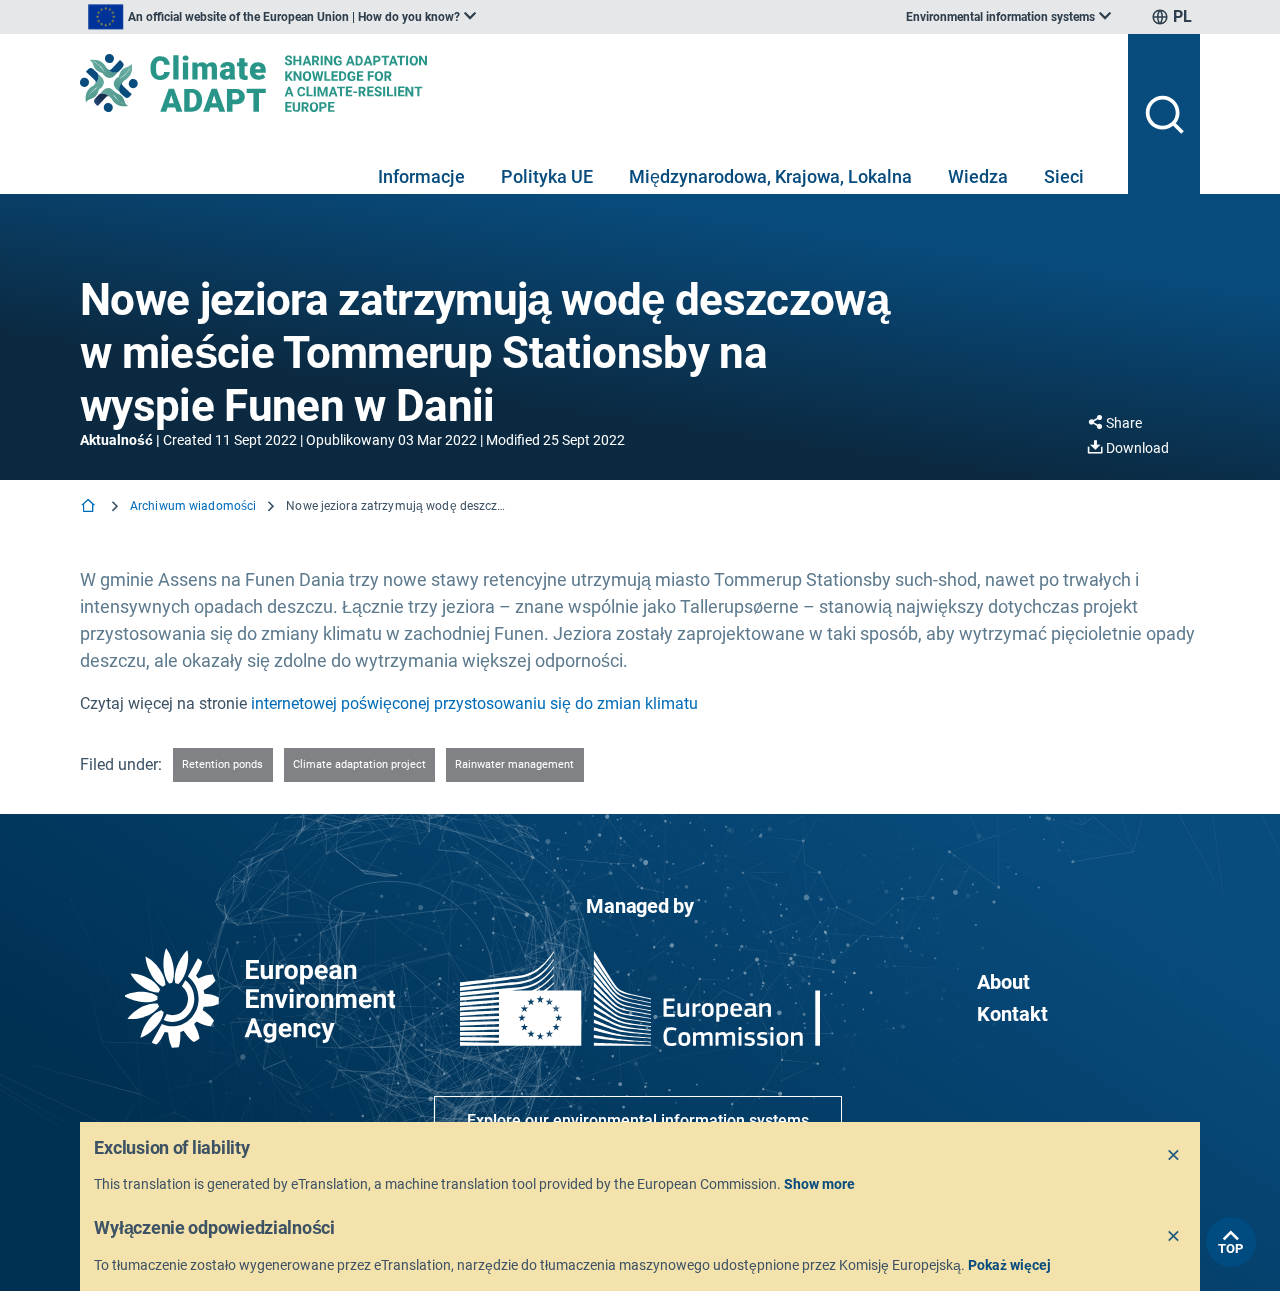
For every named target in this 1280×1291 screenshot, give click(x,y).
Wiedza (978, 176)
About (1003, 982)
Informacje (421, 176)
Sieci (1064, 176)
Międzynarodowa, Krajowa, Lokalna (770, 176)
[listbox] (282, 17)
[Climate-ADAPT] (596, 83)
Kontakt (1012, 1014)
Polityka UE (547, 176)
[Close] (1174, 1156)
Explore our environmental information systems (638, 1120)
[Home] (90, 507)
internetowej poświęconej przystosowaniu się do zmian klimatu (474, 703)
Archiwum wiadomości (193, 506)
